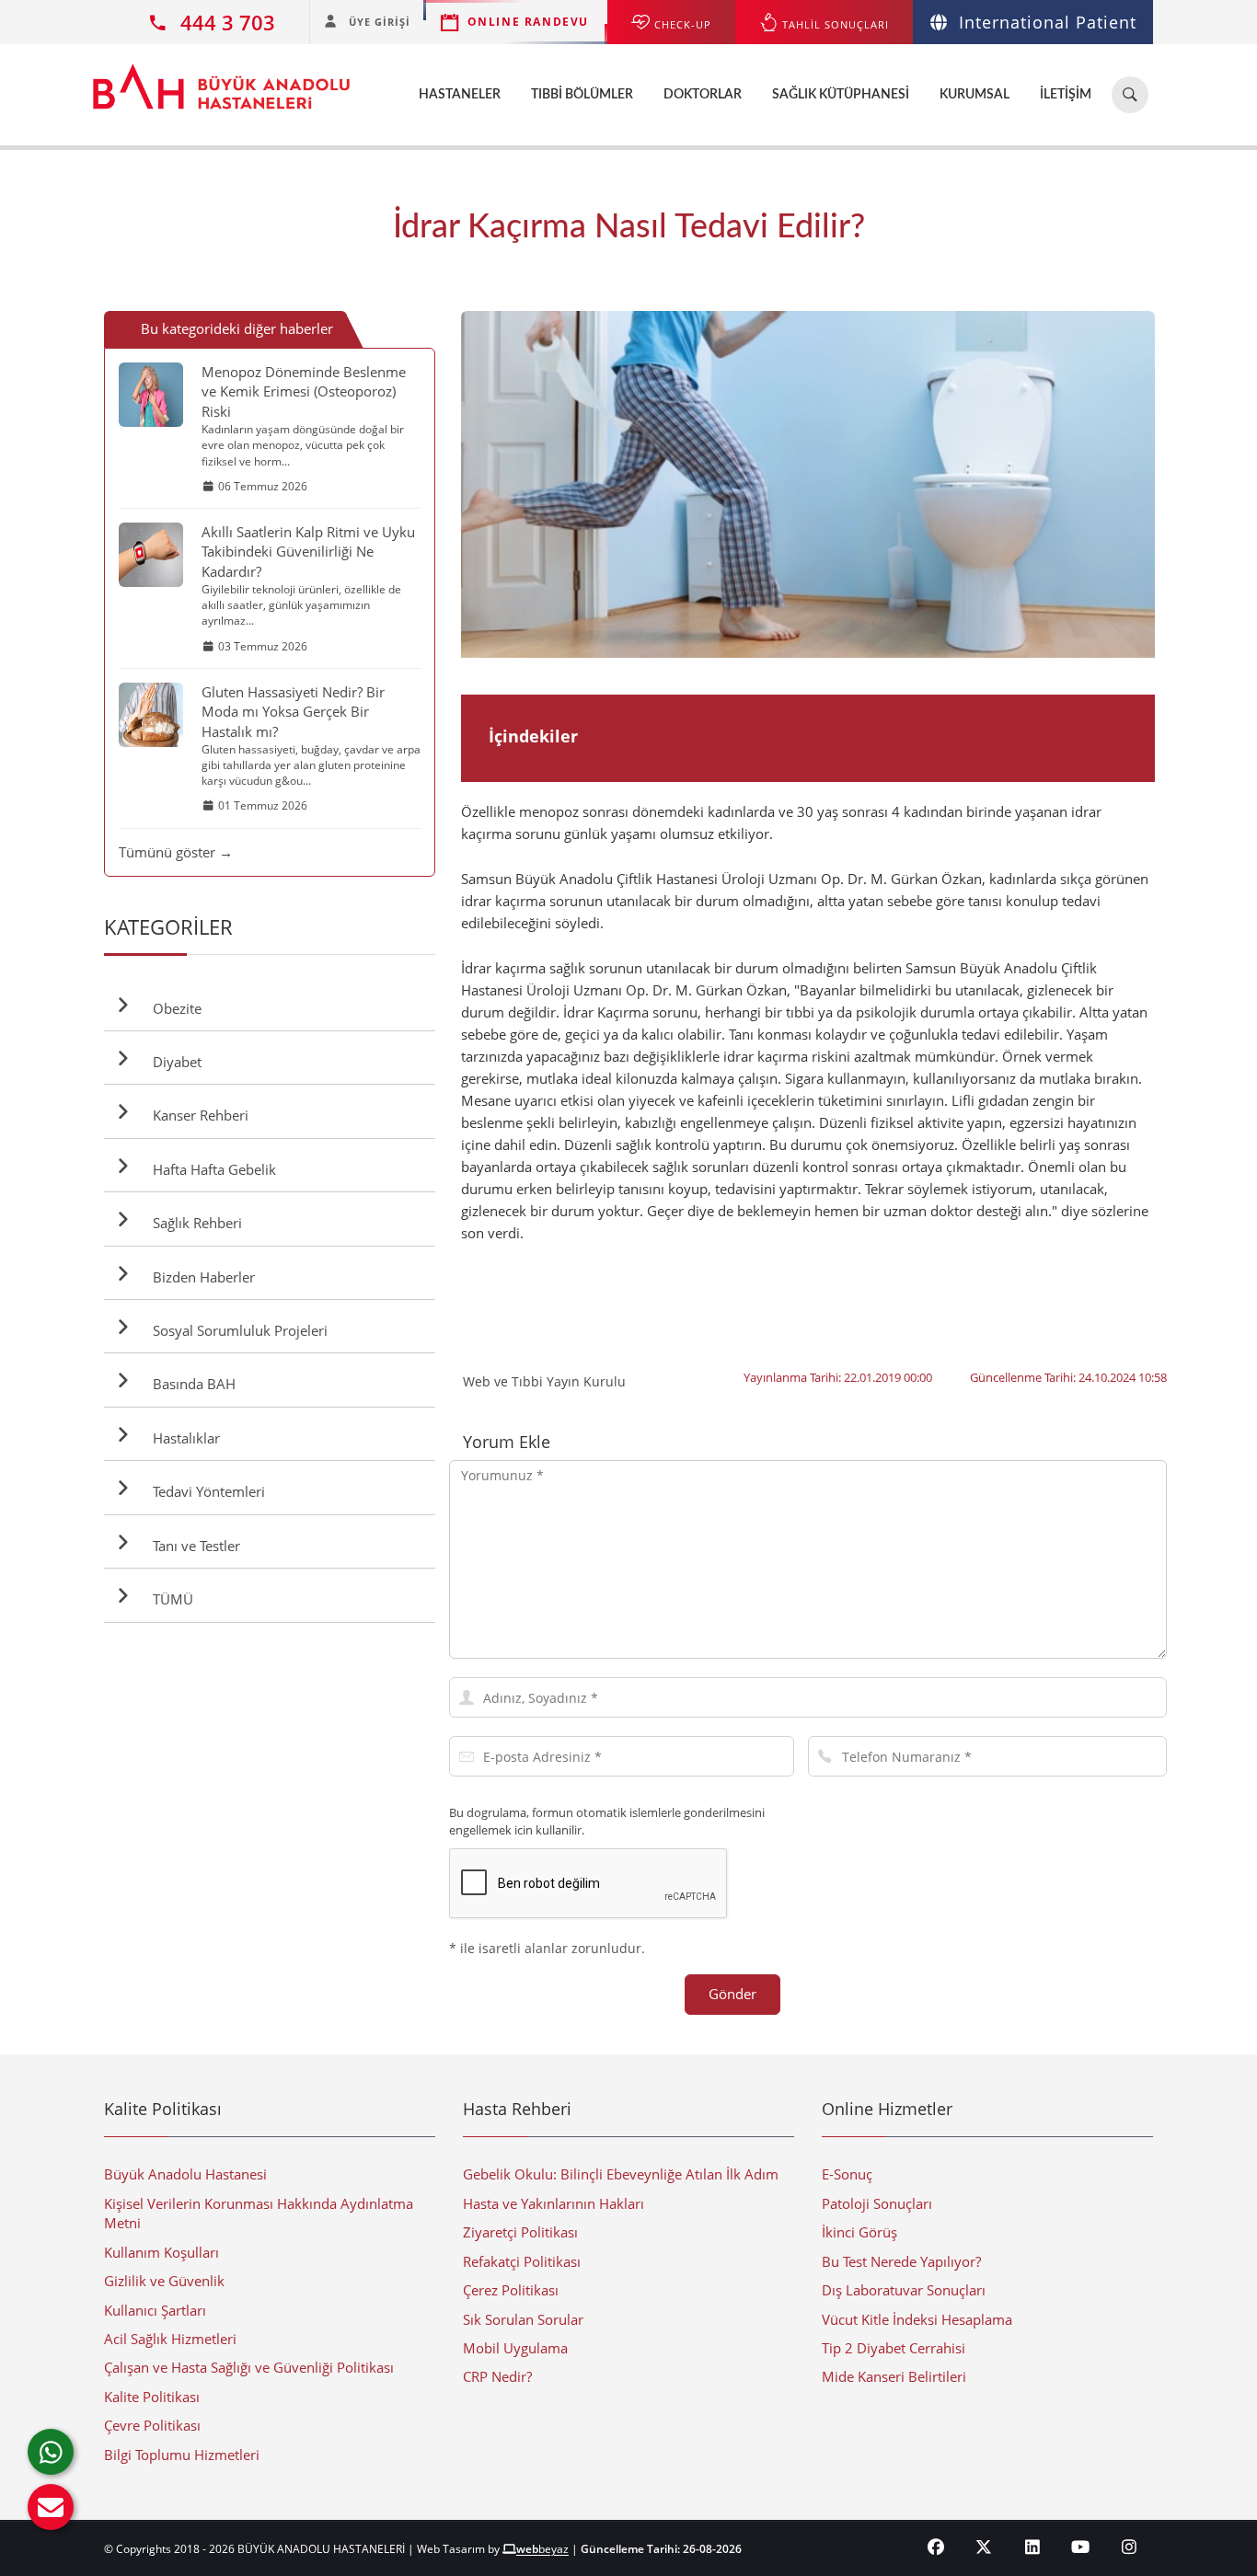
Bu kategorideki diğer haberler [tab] (237, 328)
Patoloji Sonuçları (877, 2203)
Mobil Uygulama (515, 2348)
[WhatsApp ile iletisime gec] (51, 2452)
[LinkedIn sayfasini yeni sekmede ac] (1033, 2547)
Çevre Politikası (152, 2425)
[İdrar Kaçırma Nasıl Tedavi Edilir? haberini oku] (808, 485)
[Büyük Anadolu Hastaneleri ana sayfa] (221, 77)
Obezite (173, 1008)
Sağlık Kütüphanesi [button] (841, 95)
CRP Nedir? (497, 2376)
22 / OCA (1148, 484)
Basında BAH (190, 1384)
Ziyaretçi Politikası (520, 2232)
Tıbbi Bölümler (582, 95)
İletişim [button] (1066, 95)
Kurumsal (974, 95)
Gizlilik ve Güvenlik (164, 2281)
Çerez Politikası (511, 2290)
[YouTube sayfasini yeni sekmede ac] (1081, 2547)
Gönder (732, 1994)
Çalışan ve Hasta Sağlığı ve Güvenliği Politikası (249, 2367)
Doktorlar (703, 95)
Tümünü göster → (176, 852)
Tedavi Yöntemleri (205, 1491)
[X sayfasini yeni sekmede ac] (984, 2547)
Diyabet (173, 1062)
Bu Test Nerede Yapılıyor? (901, 2261)
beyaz (542, 2549)
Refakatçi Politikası (522, 2261)
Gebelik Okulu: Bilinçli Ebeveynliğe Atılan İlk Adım (621, 2174)
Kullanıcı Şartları (155, 2310)
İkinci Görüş (859, 2232)
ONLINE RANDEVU (528, 22)
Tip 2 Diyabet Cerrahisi (894, 2348)
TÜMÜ (169, 1599)
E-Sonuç (847, 2174)
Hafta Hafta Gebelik (211, 1169)
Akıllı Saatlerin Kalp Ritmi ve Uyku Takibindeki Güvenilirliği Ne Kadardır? (308, 552)
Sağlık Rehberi (194, 1223)
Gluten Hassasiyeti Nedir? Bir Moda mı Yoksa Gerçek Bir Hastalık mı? (293, 712)
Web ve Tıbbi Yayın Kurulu (544, 1381)
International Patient (1048, 22)
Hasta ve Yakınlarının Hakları (554, 2203)
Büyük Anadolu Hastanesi (185, 2174)
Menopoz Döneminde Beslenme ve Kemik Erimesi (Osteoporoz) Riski (304, 391)
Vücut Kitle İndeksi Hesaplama (917, 2319)
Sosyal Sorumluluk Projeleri (236, 1330)
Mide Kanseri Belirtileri (894, 2376)
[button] (51, 2507)
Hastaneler (460, 95)
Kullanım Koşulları (161, 2252)
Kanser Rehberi (197, 1115)
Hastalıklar (183, 1438)
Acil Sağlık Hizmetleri (170, 2339)
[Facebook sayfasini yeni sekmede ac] (936, 2547)
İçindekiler (533, 736)
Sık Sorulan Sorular (523, 2319)
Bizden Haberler (200, 1277)
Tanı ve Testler (193, 1546)
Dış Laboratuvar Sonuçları (904, 2290)
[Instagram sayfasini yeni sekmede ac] (1130, 2547)
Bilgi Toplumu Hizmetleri (182, 2455)
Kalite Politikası (152, 2397)
